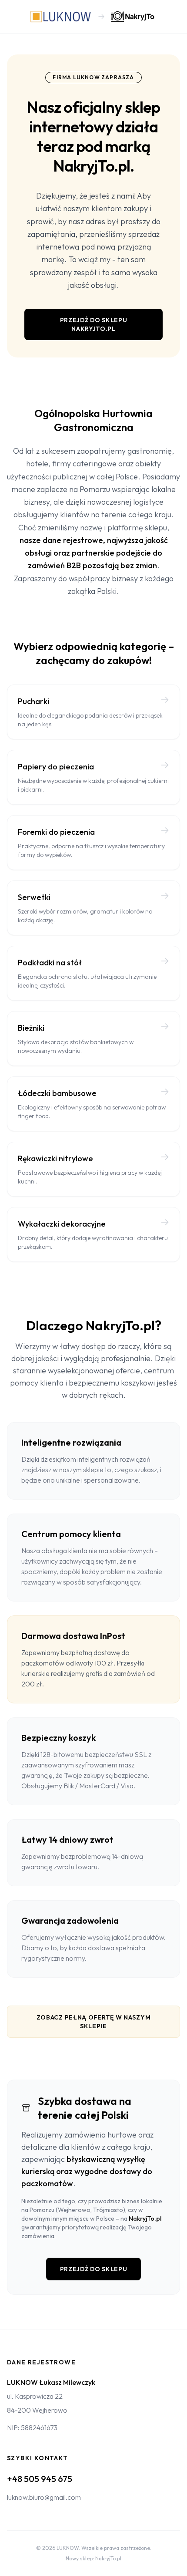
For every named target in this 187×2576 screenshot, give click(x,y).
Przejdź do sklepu (94, 2269)
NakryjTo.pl (145, 2219)
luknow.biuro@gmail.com (44, 2497)
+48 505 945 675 (40, 2479)
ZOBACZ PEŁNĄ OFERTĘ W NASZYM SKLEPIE (94, 2022)
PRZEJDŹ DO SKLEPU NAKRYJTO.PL (94, 324)
